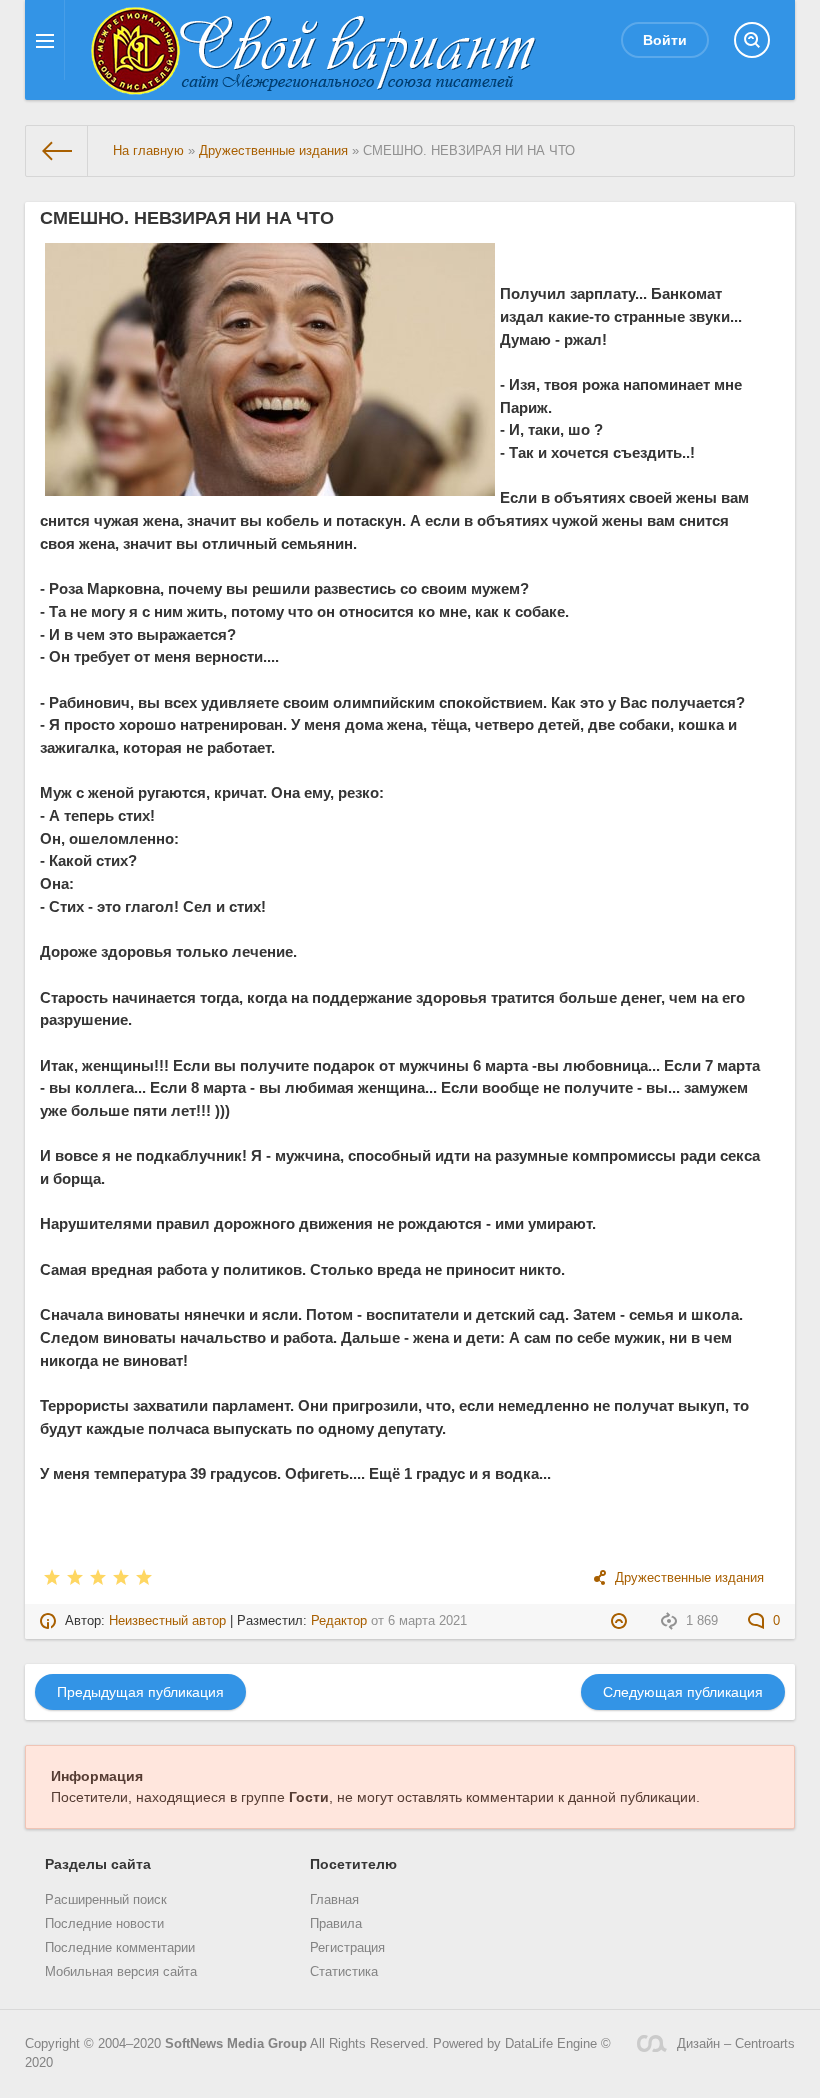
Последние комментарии (120, 1948)
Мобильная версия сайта (121, 1972)
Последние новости (104, 1924)
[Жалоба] (621, 1621)
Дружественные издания (689, 1578)
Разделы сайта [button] (98, 1864)
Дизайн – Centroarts (736, 2044)
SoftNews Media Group (236, 2044)
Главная (334, 1900)
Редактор (339, 1621)
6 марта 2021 (427, 1621)
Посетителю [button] (353, 1864)
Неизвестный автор (167, 1621)
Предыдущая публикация (140, 1692)
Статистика (344, 1972)
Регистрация (347, 1948)
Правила (336, 1924)
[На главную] (57, 151)
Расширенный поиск (106, 1900)
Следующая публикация (683, 1692)
